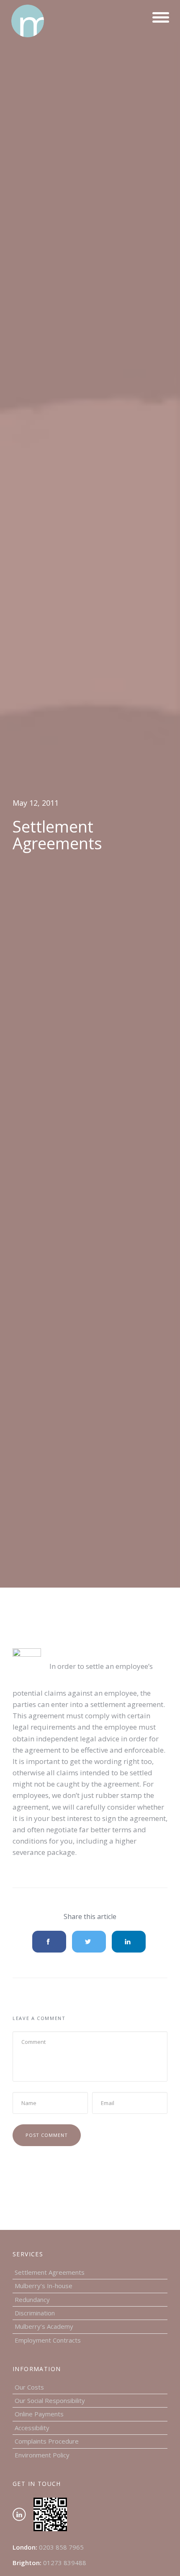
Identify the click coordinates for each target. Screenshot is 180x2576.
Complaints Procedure (47, 2441)
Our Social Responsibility (50, 2400)
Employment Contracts (48, 2340)
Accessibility (32, 2428)
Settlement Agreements (50, 2272)
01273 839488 (65, 2563)
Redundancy (32, 2299)
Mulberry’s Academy (44, 2326)
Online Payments (39, 2414)
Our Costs (29, 2387)
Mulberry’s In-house (44, 2286)
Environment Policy (42, 2455)
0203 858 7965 (61, 2547)
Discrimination (35, 2313)
